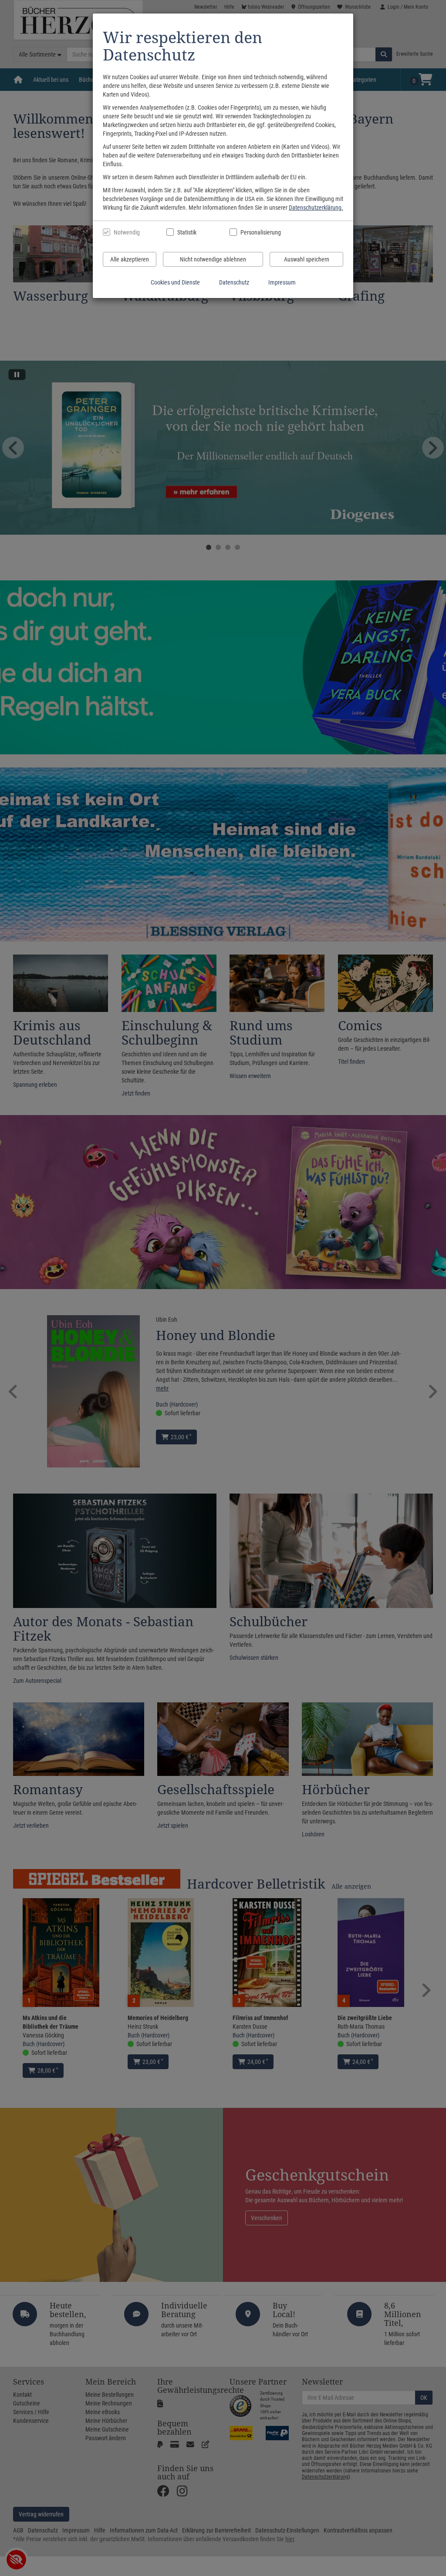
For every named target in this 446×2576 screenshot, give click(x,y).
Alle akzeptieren (130, 259)
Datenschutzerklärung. (316, 208)
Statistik (187, 232)
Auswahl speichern (307, 259)
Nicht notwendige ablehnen (213, 259)
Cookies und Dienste (175, 282)
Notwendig (127, 232)
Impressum (282, 282)
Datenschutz (234, 282)
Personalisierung (260, 232)
